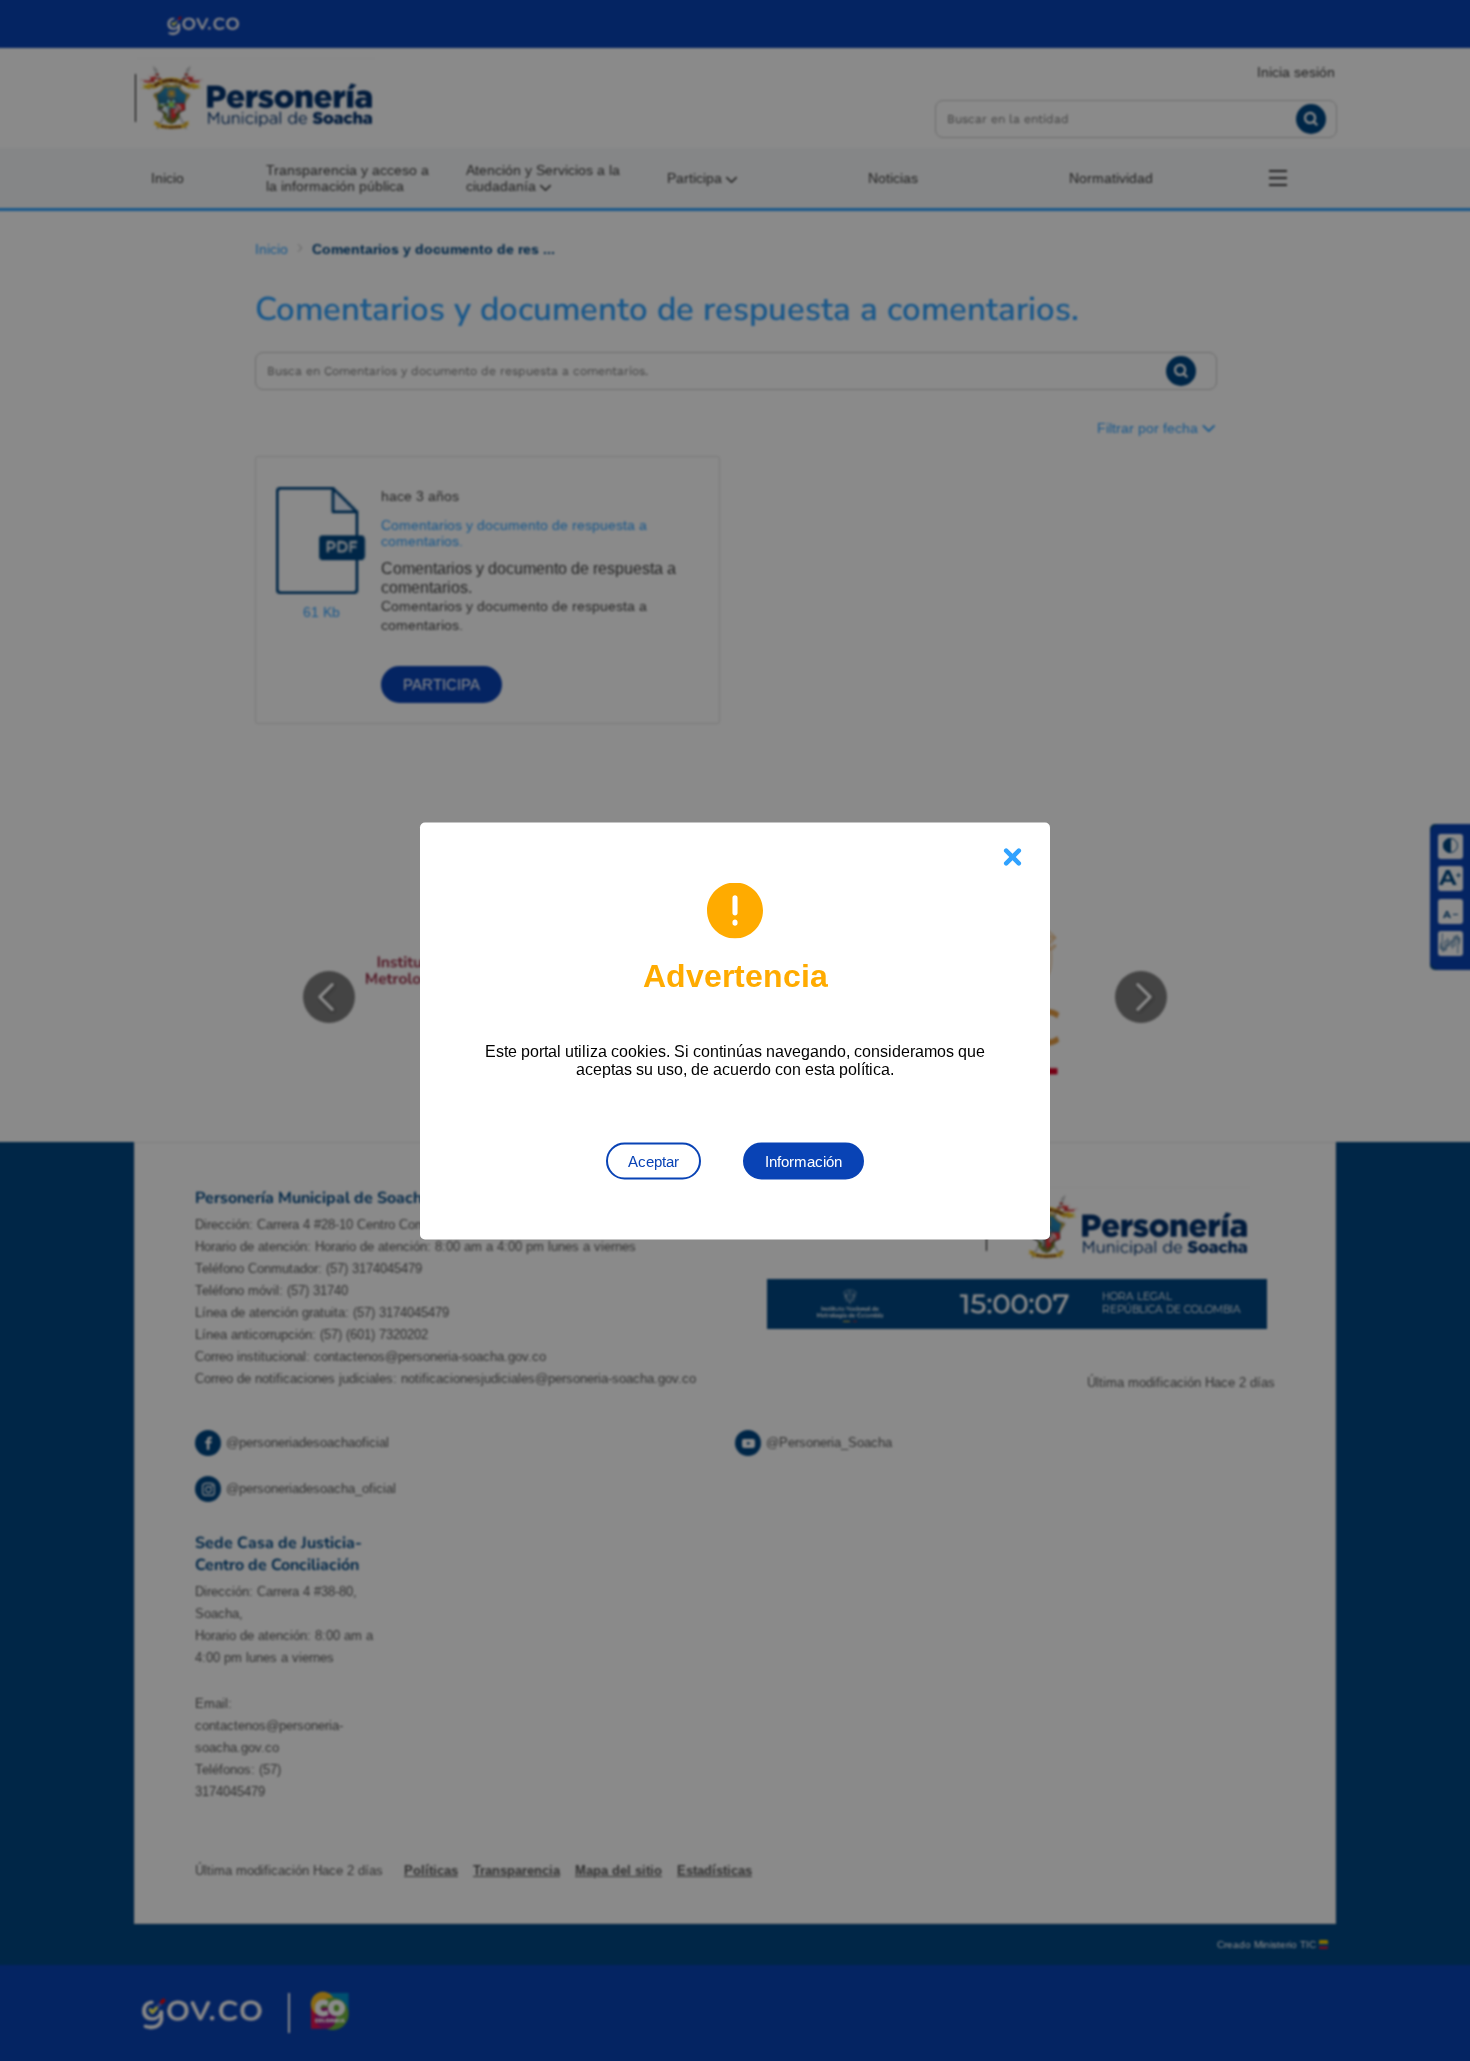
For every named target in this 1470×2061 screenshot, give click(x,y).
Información (803, 1160)
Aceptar (653, 1160)
